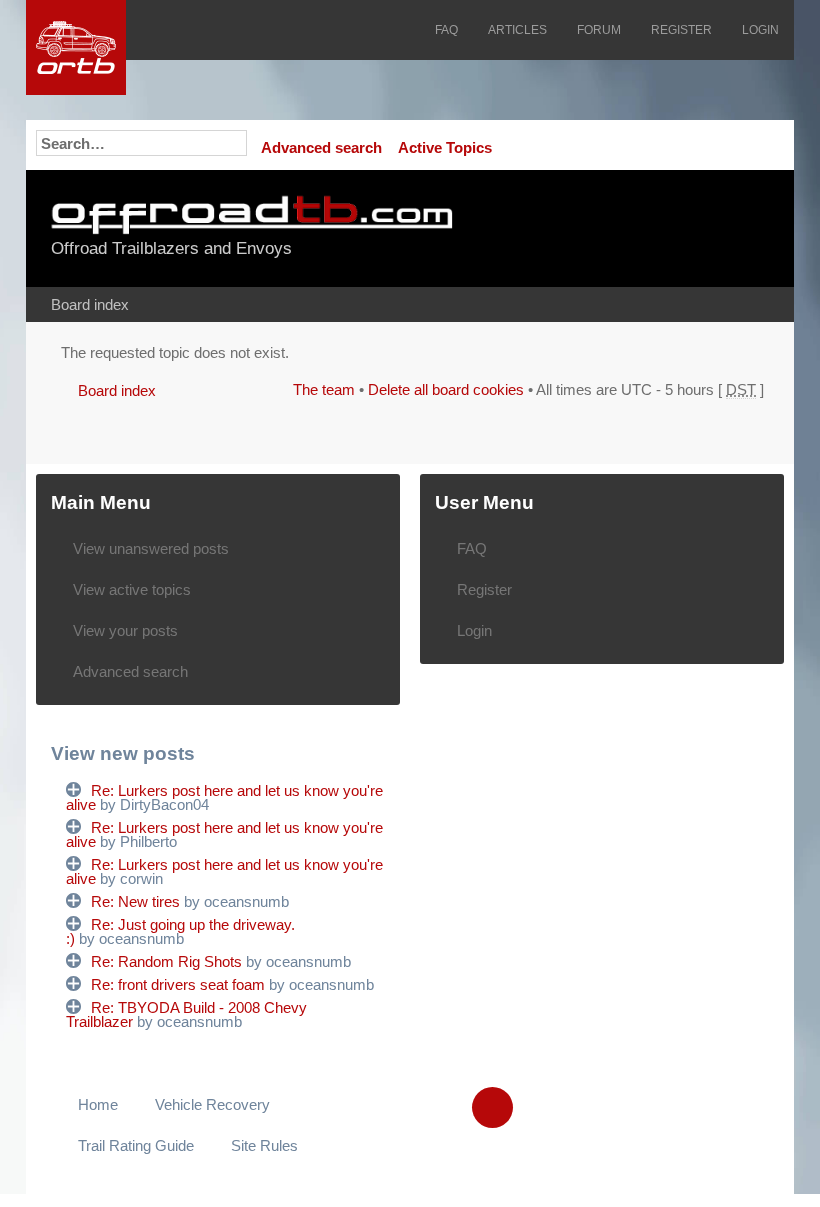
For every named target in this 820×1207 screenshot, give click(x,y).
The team (324, 389)
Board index (90, 304)
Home (98, 1104)
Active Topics (445, 147)
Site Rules (264, 1145)
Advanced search (321, 147)
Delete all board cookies (446, 389)
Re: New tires (135, 901)
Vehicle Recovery (212, 1104)
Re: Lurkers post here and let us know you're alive (224, 797)
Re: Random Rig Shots (166, 961)
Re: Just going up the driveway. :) (180, 931)
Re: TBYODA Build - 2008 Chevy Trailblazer (186, 1014)
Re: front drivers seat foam (178, 984)
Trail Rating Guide (136, 1145)
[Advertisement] (648, 230)
